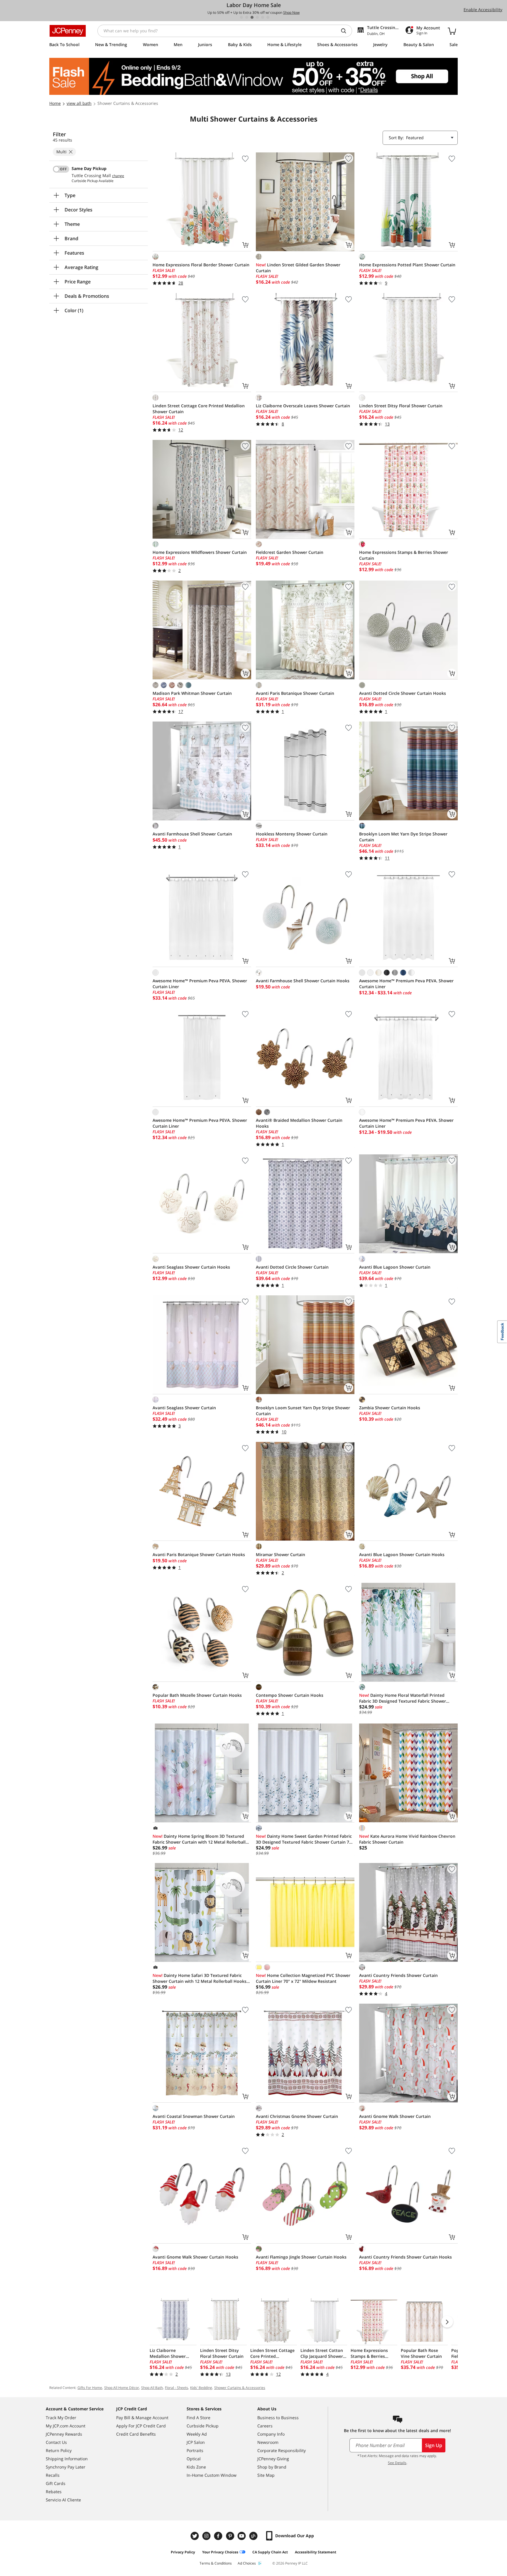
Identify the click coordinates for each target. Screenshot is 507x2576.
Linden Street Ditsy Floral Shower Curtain (401, 406)
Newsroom (268, 2442)
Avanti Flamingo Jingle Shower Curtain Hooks (301, 2257)
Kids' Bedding (201, 2388)
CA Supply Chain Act (270, 2552)
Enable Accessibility (483, 10)
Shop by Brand (272, 2467)
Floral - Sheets (176, 2388)
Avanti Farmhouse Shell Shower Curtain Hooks (303, 981)
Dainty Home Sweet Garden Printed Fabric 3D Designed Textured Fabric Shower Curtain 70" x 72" (305, 1839)
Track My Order (61, 2418)
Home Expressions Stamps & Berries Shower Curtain (404, 555)
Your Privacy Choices (220, 2552)
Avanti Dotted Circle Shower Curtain (292, 1267)
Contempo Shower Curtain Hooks (290, 1695)
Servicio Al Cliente (63, 2500)
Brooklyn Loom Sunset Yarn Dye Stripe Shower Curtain (303, 1411)
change (118, 176)
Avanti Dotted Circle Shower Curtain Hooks (403, 693)
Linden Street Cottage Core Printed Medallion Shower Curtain (199, 409)
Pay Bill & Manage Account (142, 2418)
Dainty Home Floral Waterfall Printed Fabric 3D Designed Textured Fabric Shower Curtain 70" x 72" (403, 1698)
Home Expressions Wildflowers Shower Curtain (200, 552)
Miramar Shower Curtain (280, 1554)
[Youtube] (242, 2536)
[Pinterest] (231, 2536)
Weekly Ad (197, 2434)
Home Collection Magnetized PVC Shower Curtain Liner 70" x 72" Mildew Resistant (303, 1978)
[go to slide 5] (263, 17)
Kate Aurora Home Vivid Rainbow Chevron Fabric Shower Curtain (407, 1839)
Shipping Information (67, 2459)
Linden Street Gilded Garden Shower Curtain (298, 268)
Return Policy (59, 2450)
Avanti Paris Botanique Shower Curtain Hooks (199, 1554)
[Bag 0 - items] (452, 31)
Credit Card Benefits (136, 2434)
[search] (346, 31)
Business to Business (278, 2418)
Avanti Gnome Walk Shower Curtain (395, 2116)
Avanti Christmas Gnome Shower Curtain (297, 2116)
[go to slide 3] (252, 17)
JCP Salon (196, 2442)
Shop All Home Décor (122, 2388)
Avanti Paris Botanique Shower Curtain (295, 693)
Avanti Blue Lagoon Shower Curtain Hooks (402, 1554)
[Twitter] (195, 2536)
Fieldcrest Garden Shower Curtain (290, 552)
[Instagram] (207, 2536)
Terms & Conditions (216, 2563)
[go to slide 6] (268, 17)
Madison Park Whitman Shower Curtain (192, 693)
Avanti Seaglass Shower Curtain (184, 1408)
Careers (265, 2426)
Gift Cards (56, 2483)
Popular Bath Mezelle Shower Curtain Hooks (197, 1695)
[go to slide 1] (241, 17)
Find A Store (198, 2418)
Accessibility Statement (316, 2552)
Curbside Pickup (203, 2426)
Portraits (195, 2450)
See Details (397, 2463)
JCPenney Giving (273, 2459)
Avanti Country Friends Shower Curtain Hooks (405, 2257)
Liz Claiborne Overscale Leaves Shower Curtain (303, 406)
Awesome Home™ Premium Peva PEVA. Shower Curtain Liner (200, 984)
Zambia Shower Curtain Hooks (390, 1408)
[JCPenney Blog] (254, 2536)
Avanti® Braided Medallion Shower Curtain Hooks (299, 1123)
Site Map (266, 2475)
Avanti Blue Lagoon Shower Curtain (395, 1267)
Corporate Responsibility (282, 2450)
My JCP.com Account (66, 2426)
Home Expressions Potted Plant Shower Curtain (407, 265)
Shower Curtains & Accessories (240, 2388)
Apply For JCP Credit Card (141, 2426)
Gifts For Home (90, 2388)
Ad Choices (247, 2563)
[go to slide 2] (247, 17)
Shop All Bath (152, 2388)
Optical (194, 2459)
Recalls (53, 2475)
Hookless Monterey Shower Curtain (292, 834)
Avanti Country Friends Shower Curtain (398, 1975)
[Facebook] (219, 2536)
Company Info (271, 2434)
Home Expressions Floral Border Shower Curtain (201, 265)
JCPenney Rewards (64, 2434)
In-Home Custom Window (212, 2475)
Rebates (54, 2492)
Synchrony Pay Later (66, 2467)
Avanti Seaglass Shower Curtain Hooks (191, 1267)
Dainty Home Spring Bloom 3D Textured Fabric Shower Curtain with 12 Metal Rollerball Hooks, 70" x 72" (199, 1839)
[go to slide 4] (257, 17)
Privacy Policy (183, 2552)
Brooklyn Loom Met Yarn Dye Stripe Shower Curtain (403, 837)
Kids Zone (196, 2467)
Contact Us (56, 2442)
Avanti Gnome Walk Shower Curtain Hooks (195, 2257)
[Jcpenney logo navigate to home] (68, 31)
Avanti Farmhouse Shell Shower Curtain (192, 834)
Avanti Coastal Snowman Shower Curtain (194, 2116)
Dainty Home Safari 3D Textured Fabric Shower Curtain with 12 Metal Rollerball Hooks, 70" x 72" (200, 1978)
